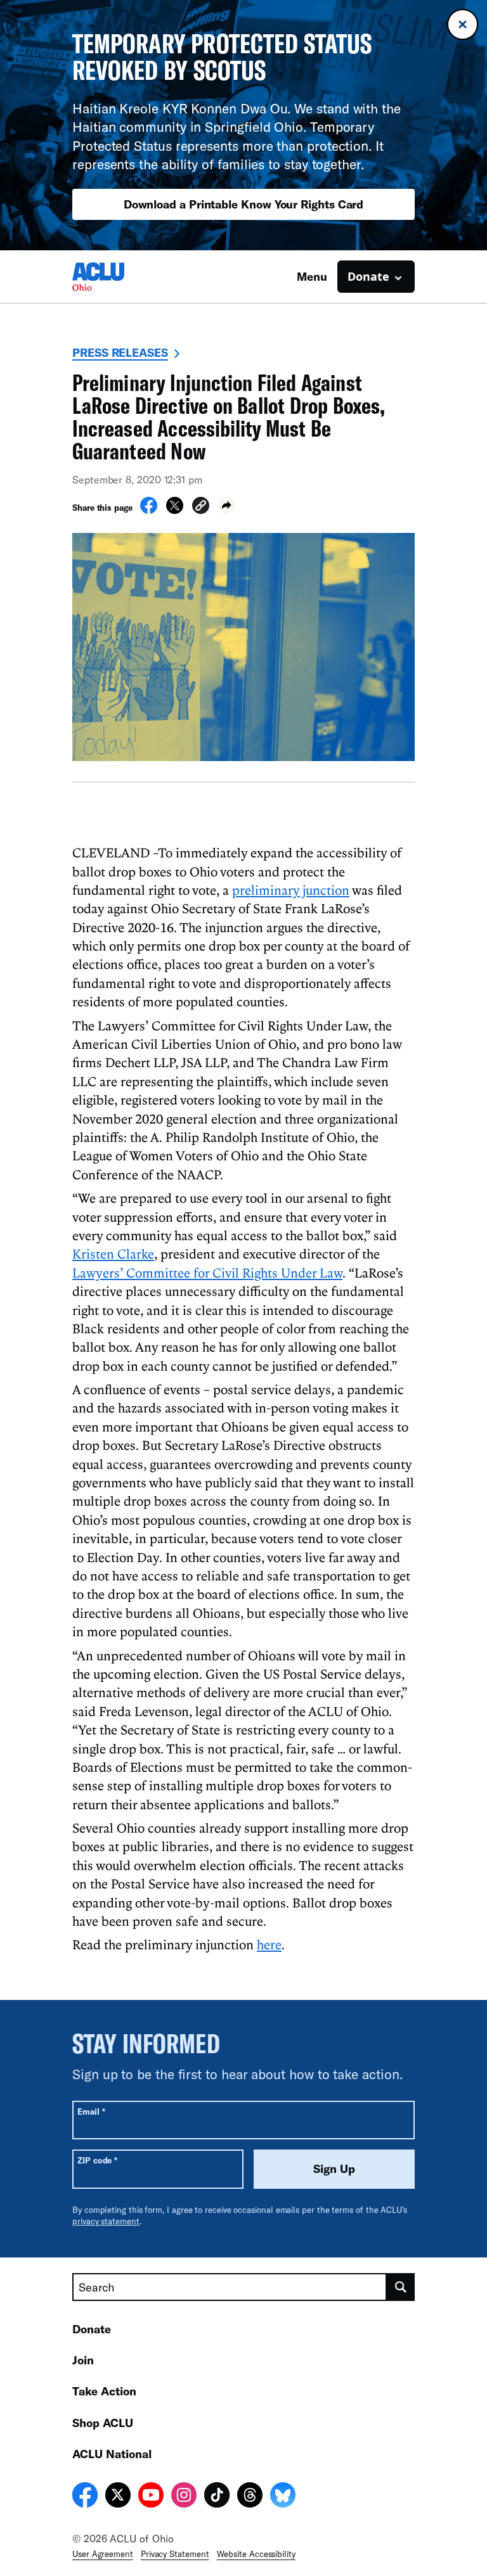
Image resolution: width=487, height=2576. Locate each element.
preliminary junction (291, 890)
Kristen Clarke (113, 1253)
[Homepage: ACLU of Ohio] (117, 277)
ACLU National (112, 2454)
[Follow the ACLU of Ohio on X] (118, 2497)
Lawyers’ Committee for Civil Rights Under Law (207, 1272)
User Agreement (103, 2554)
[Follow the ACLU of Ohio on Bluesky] (283, 2497)
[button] (201, 507)
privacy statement (106, 2221)
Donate (92, 2329)
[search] (401, 2287)
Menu (312, 276)
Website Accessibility (256, 2554)
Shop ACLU (103, 2423)
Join (83, 2360)
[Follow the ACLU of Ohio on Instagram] (184, 2497)
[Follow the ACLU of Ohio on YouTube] (151, 2497)
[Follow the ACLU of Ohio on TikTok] (217, 2497)
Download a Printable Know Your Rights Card (244, 204)
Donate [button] (368, 276)
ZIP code (97, 2160)
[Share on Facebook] (149, 510)
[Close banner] (463, 24)
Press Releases (120, 352)
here (269, 1944)
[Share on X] (175, 510)
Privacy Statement (175, 2554)
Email (91, 2111)
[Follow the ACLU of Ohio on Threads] (250, 2497)
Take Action (104, 2391)
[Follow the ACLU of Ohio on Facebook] (85, 2497)
